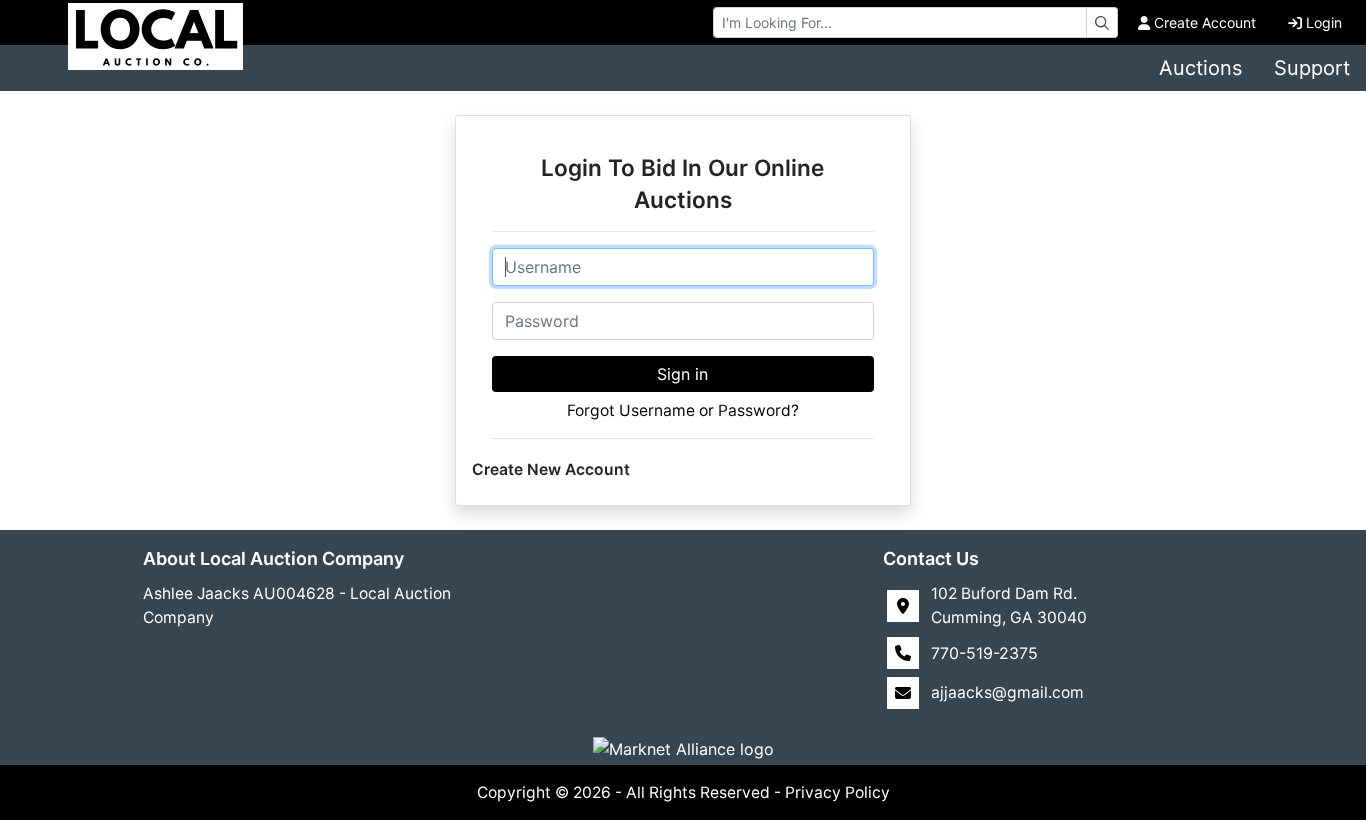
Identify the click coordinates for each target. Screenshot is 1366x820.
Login (1324, 22)
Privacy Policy (837, 792)
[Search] (1102, 22)
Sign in (682, 374)
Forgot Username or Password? (683, 410)
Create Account (1205, 22)
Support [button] (1312, 68)
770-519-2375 (984, 653)
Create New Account (551, 469)
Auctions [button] (1200, 68)
